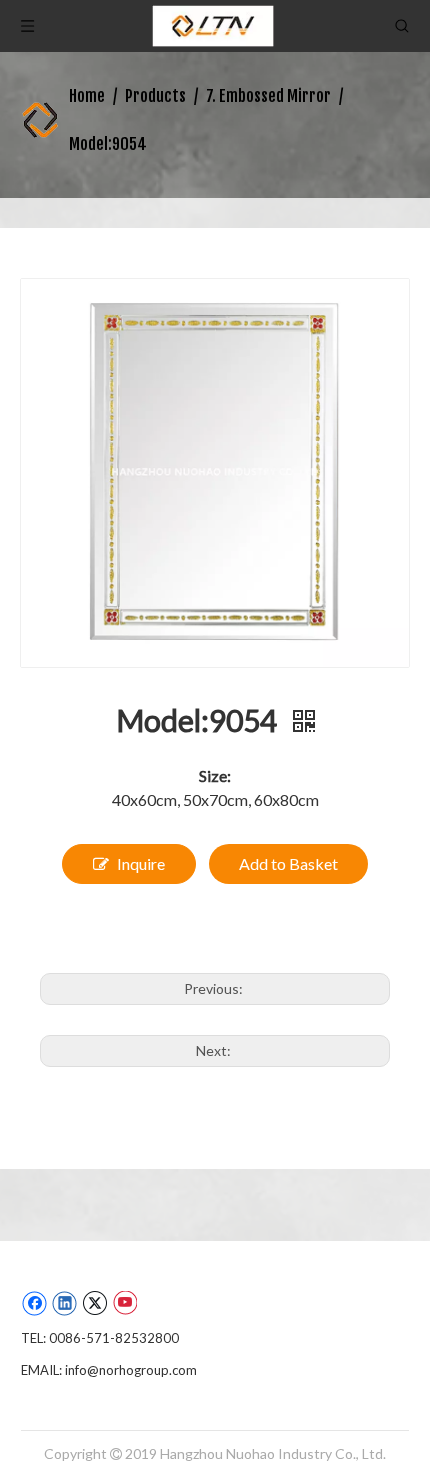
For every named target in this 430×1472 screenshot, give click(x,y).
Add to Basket (288, 863)
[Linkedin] (64, 1303)
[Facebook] (34, 1303)
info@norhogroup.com (131, 1370)
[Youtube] (124, 1303)
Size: (215, 775)
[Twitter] (94, 1303)
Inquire (141, 863)
